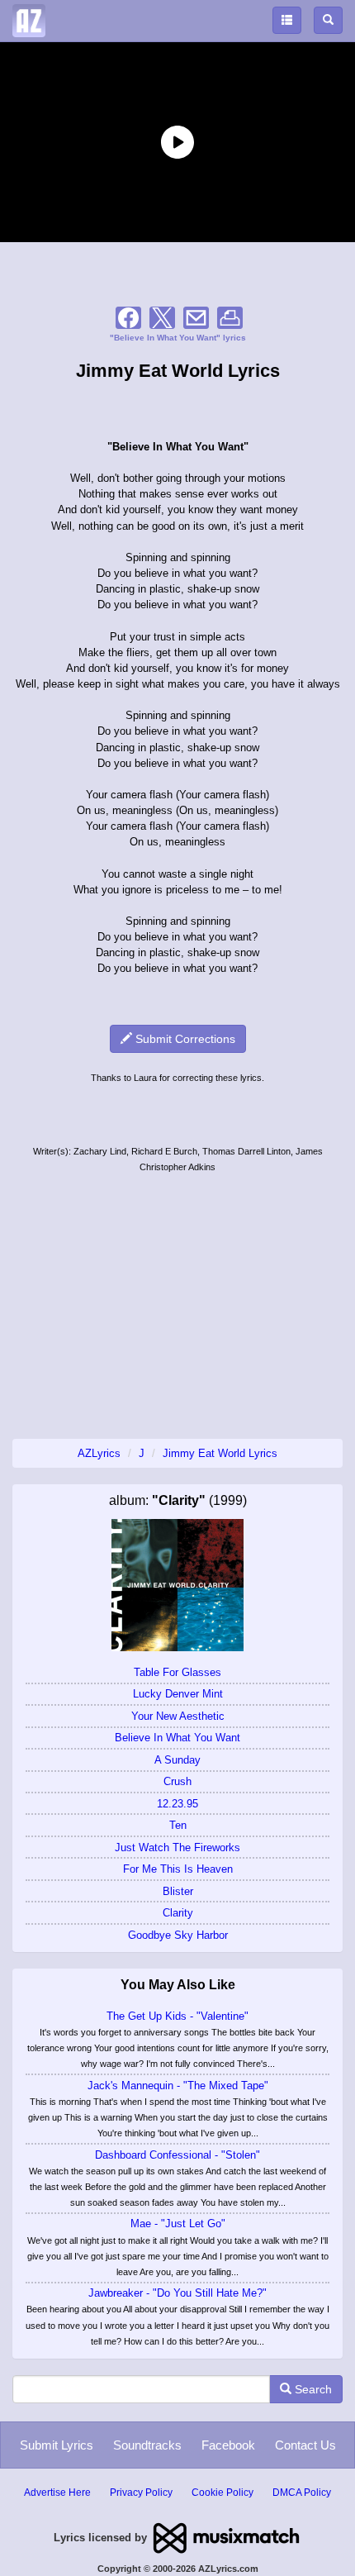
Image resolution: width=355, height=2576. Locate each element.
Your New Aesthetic (178, 1716)
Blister (178, 1891)
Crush (177, 1781)
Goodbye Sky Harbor (178, 1935)
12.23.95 (177, 1804)
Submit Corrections (184, 1039)
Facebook (228, 2445)
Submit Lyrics (57, 2445)
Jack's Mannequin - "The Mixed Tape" (178, 2086)
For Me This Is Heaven (178, 1869)
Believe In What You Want (177, 1738)
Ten (178, 1825)
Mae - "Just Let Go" (178, 2224)
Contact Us (305, 2445)
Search (312, 2389)
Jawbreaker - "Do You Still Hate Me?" (177, 2293)
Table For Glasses (177, 1672)
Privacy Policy (141, 2493)
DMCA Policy (302, 2493)
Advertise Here (57, 2493)
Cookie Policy (222, 2493)
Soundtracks (147, 2445)
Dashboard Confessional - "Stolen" (177, 2155)
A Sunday (177, 1760)
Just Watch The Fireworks (177, 1847)
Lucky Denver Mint (178, 1694)
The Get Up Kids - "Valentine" (177, 2016)
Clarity (178, 1913)
